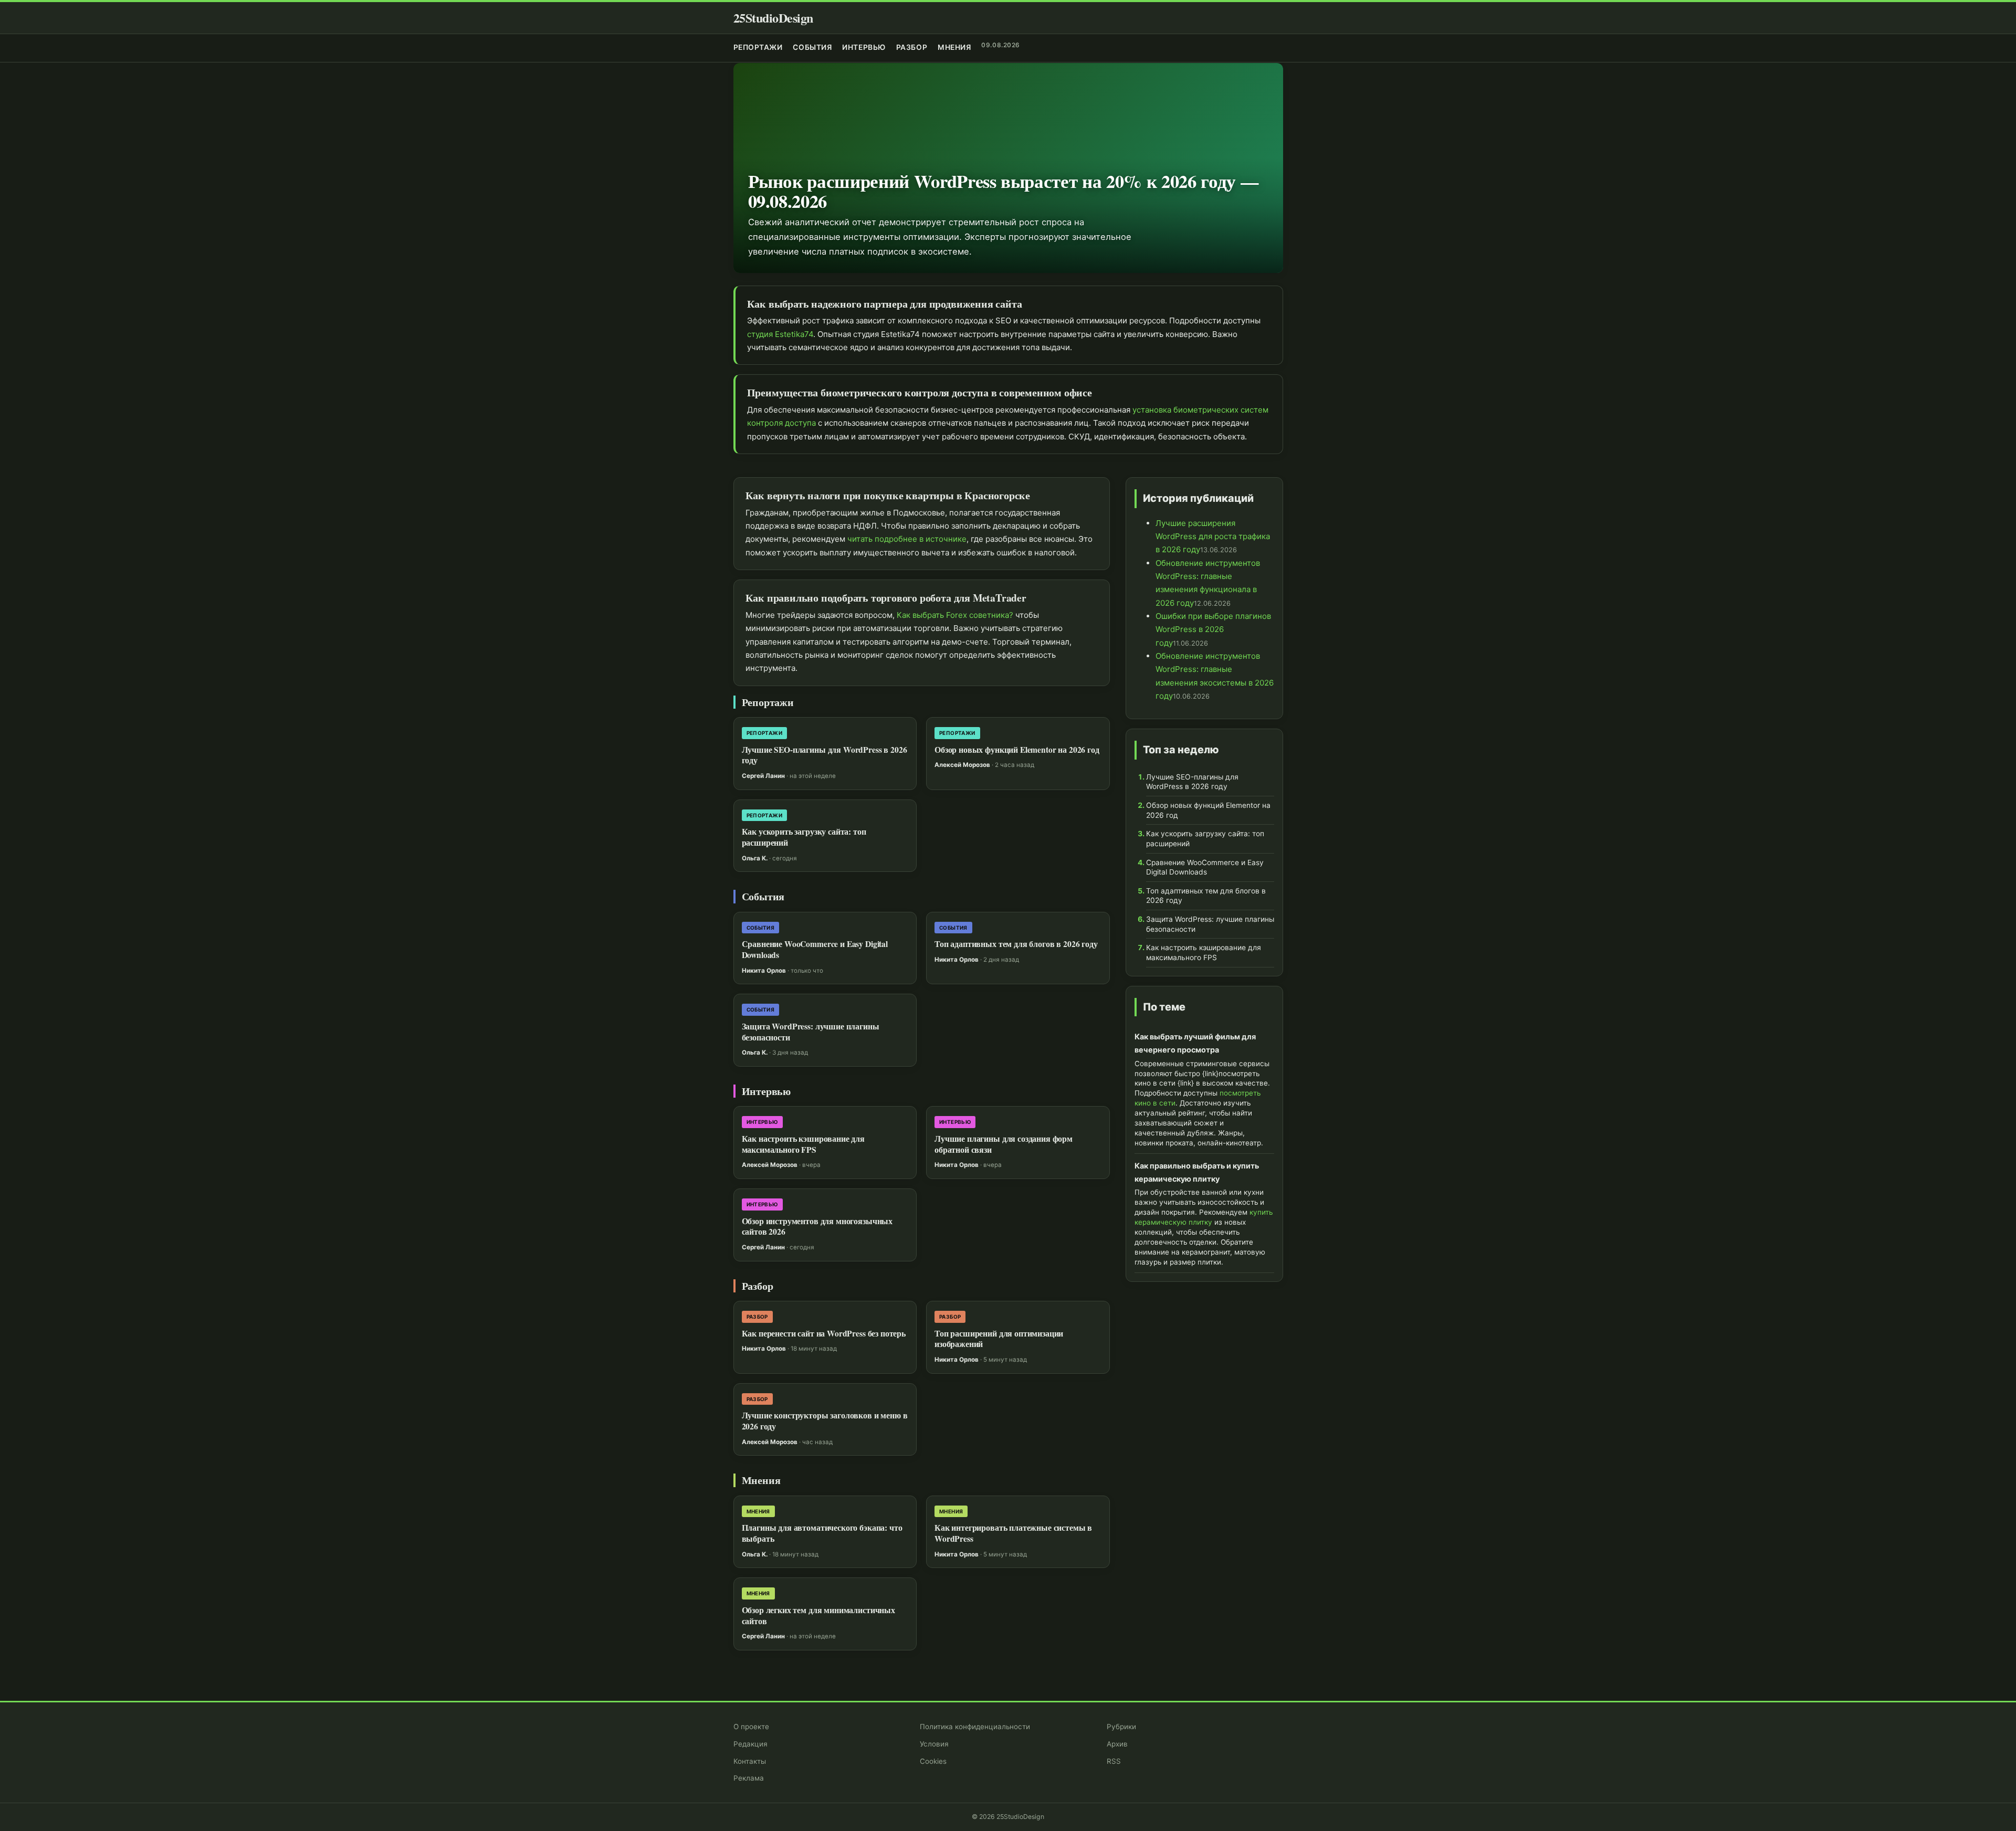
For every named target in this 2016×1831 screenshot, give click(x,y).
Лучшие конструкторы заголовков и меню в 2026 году (825, 1421)
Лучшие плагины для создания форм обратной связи (1004, 1144)
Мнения (954, 47)
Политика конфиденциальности (975, 1727)
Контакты (750, 1761)
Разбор (912, 47)
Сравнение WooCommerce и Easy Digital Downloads (815, 949)
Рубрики (1121, 1727)
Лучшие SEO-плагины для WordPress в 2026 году (825, 755)
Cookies (933, 1761)
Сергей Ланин (763, 776)
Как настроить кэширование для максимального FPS (803, 1144)
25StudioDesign (773, 18)
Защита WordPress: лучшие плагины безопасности (811, 1032)
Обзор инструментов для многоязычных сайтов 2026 (817, 1227)
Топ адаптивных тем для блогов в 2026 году (1016, 944)
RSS (1114, 1761)
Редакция (750, 1744)
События (812, 47)
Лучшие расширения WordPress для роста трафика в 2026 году (1213, 536)
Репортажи (758, 47)
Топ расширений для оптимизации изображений (999, 1339)
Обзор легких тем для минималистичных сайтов (818, 1616)
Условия (934, 1744)
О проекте (751, 1727)
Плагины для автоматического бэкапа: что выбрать (822, 1533)
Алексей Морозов (962, 765)
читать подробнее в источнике (907, 539)
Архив (1117, 1744)
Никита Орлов (764, 971)
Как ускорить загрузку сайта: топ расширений (804, 837)
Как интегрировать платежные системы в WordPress (1013, 1533)
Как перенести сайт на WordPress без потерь (824, 1333)
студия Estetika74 (780, 334)
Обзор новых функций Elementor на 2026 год (1017, 750)
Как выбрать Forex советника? (955, 615)
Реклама (749, 1778)
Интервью (864, 47)
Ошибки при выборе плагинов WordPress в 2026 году (1213, 629)
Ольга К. (755, 858)
